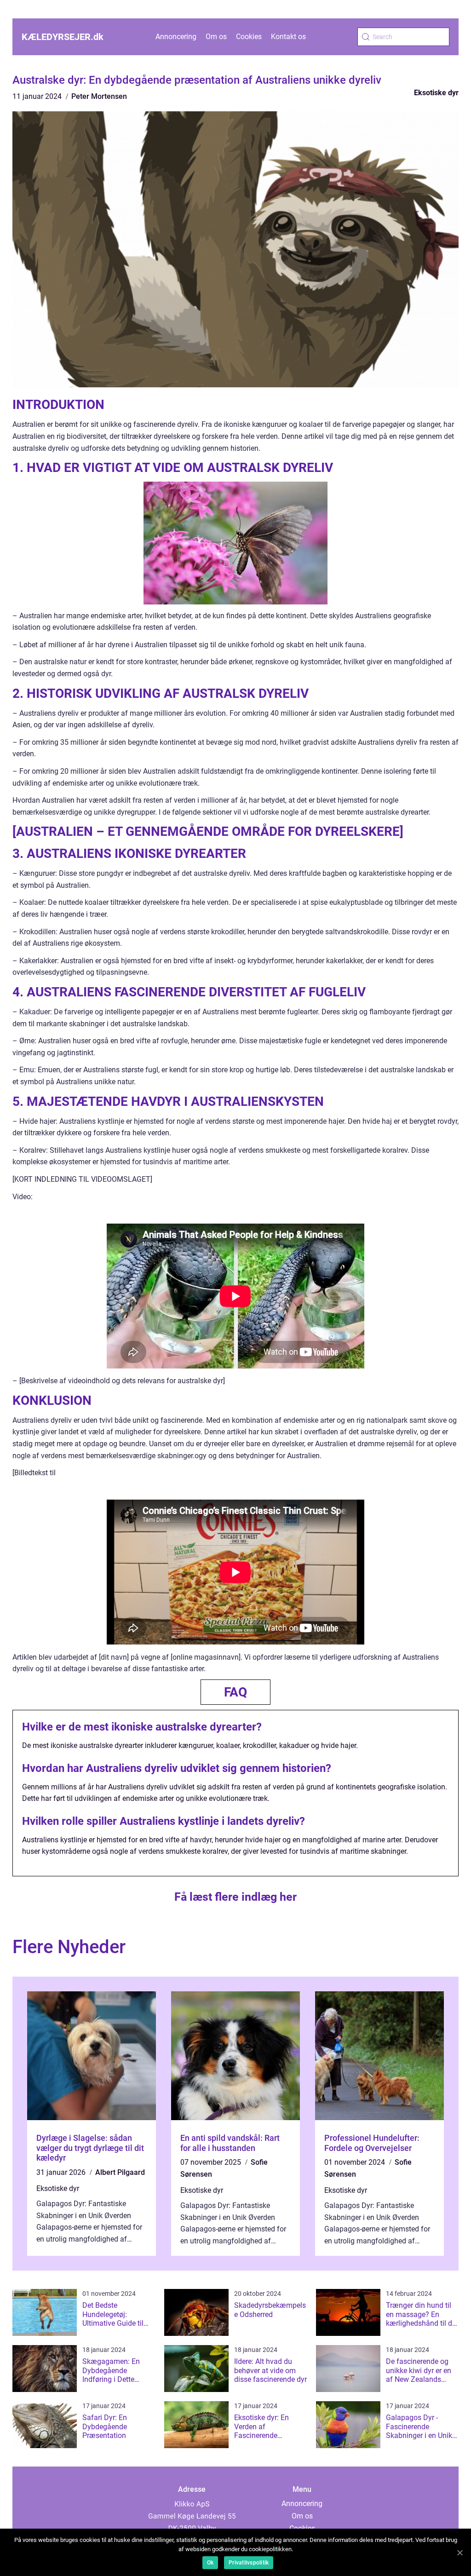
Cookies (249, 37)
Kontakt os (288, 37)
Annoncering (176, 37)
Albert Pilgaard (120, 2172)
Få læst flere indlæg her (235, 1897)
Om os (216, 37)
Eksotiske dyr (436, 93)
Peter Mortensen (99, 96)
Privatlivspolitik (249, 2563)
